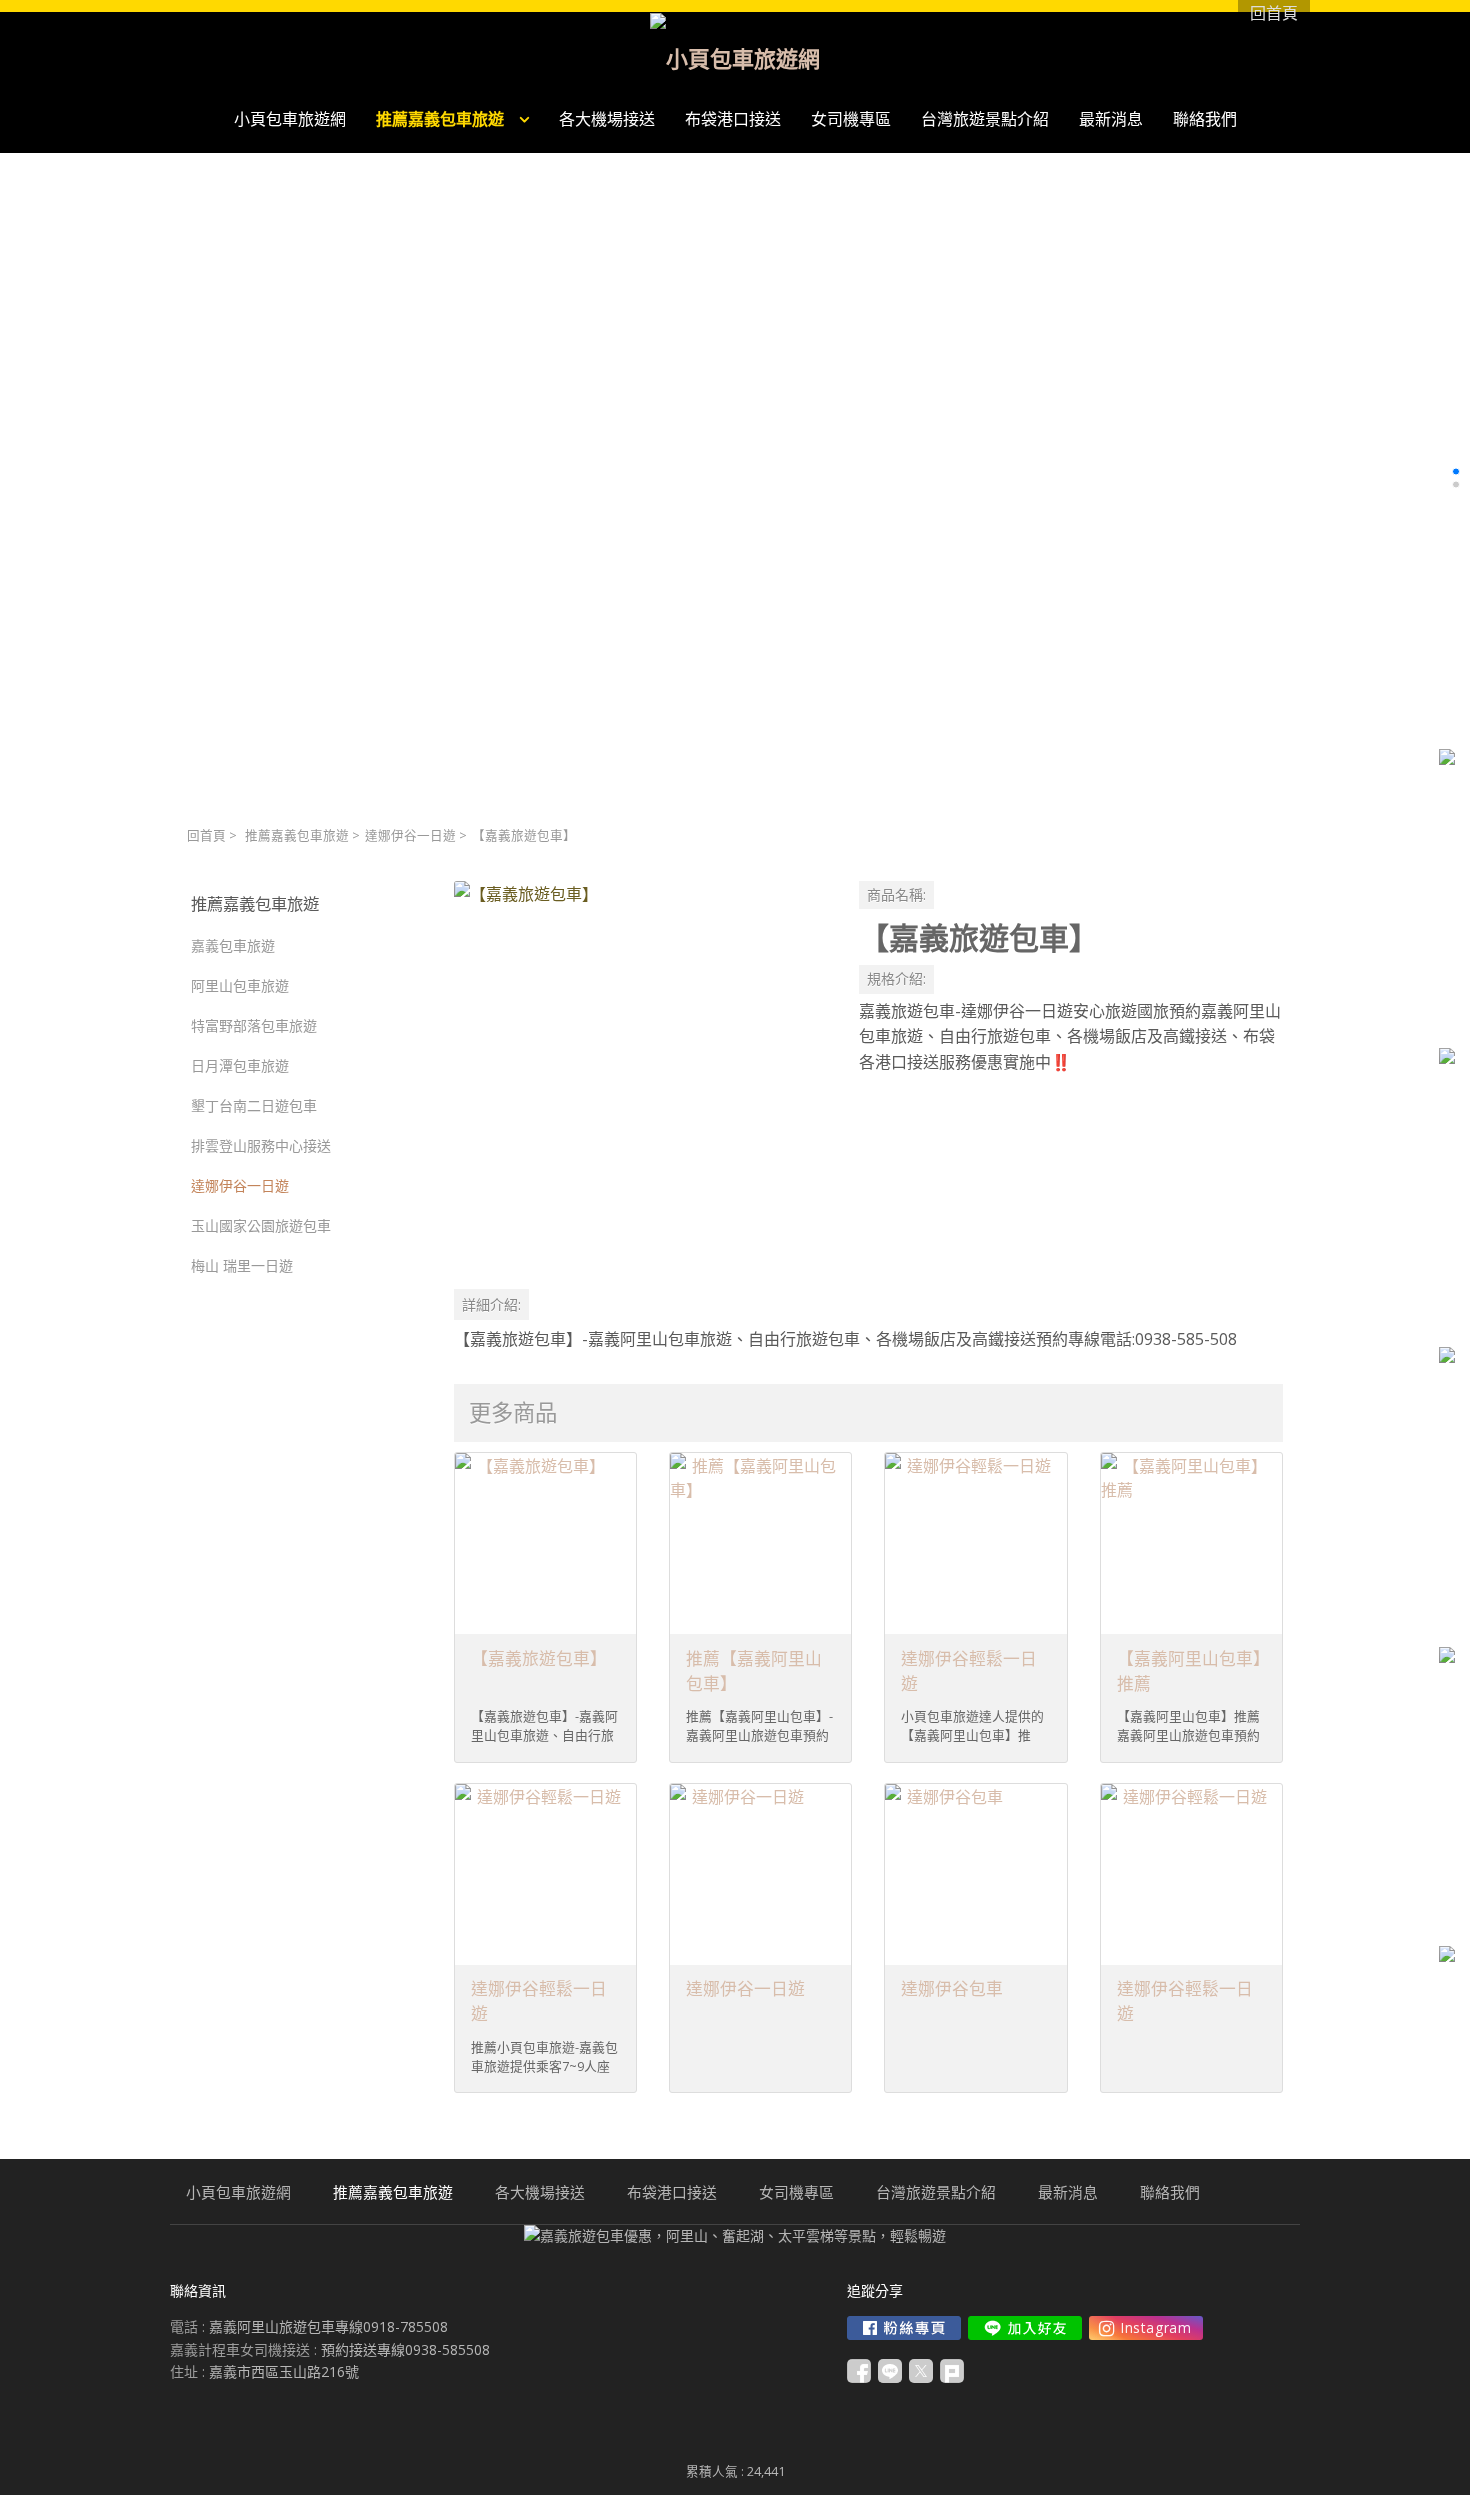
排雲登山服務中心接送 (261, 1145)
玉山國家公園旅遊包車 (261, 1225)
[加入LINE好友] (1025, 2328)
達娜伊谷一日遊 (410, 835)
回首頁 (206, 835)
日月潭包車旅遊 (240, 1065)
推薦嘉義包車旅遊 (297, 835)
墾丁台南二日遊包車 (254, 1105)
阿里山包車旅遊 (240, 985)
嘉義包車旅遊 (233, 945)
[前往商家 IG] (1146, 2328)
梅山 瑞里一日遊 (242, 1265)
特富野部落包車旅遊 (254, 1025)
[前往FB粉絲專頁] (904, 2328)
